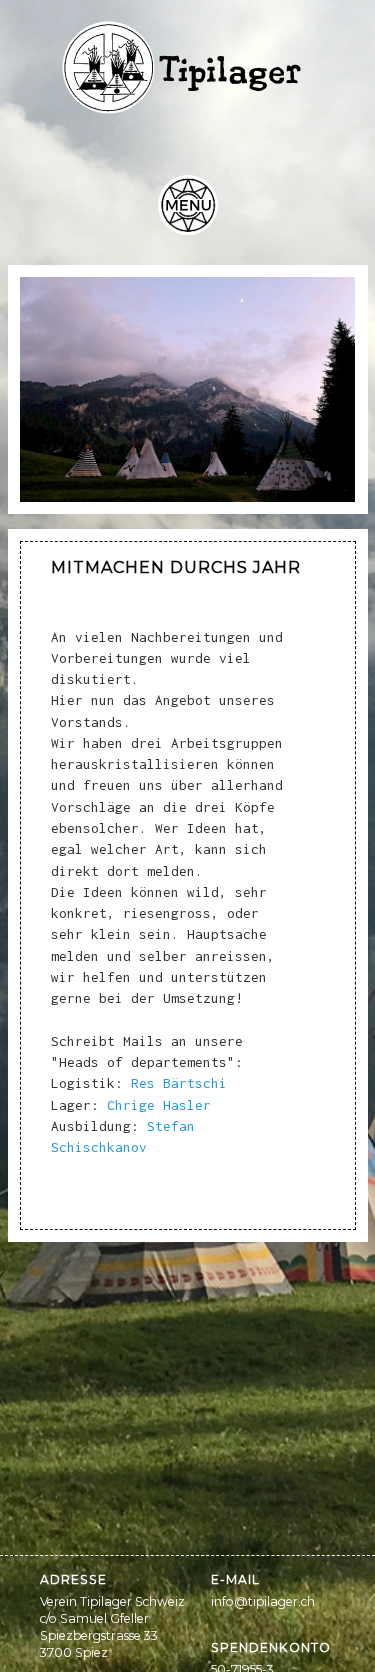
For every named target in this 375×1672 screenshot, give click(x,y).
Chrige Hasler (159, 1105)
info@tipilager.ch (263, 1601)
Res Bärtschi (179, 1083)
